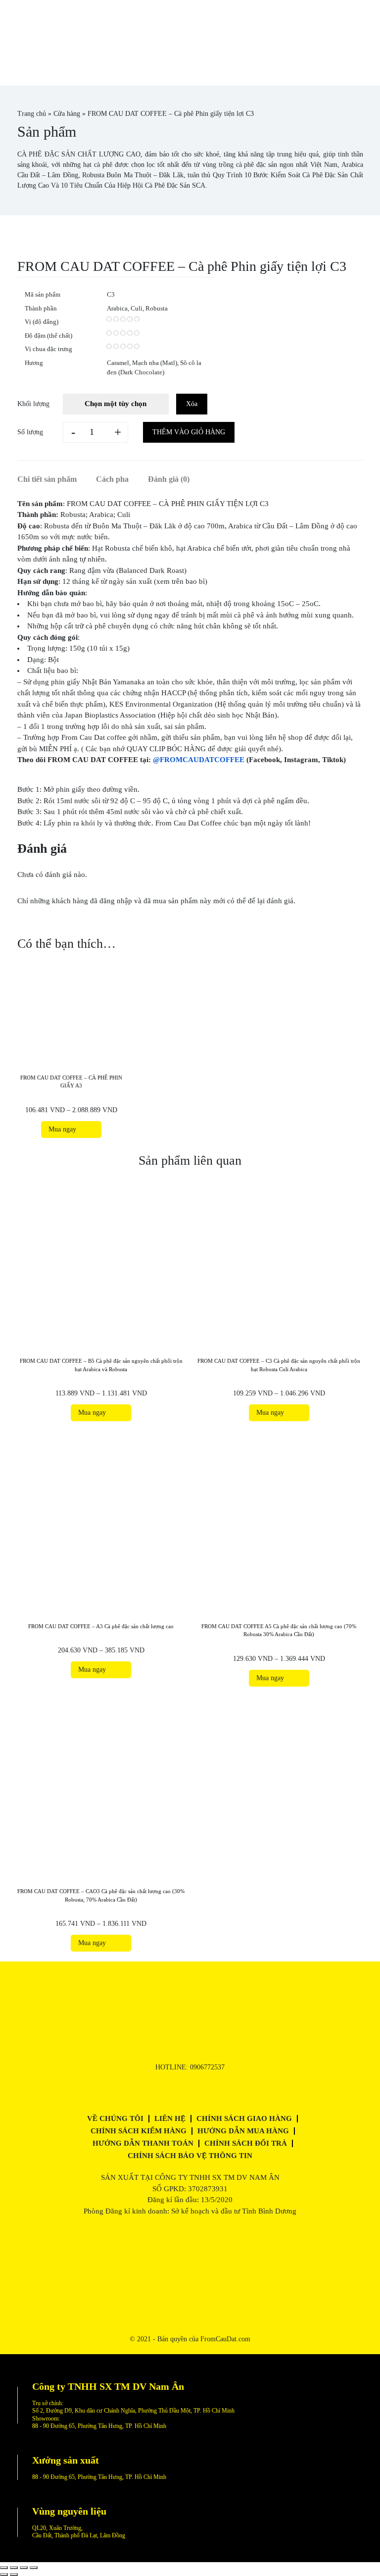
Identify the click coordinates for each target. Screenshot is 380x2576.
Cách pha (112, 479)
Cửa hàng (67, 114)
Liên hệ (170, 2118)
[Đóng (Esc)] (4, 2568)
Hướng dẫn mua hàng (243, 2131)
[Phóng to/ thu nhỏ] (34, 2568)
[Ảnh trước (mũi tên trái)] (4, 2575)
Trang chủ (32, 114)
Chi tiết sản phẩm (47, 479)
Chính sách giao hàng (244, 2118)
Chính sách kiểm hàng (139, 2131)
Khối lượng (33, 404)
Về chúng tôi (115, 2118)
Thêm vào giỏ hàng (189, 432)
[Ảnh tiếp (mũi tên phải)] (14, 2575)
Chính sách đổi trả (246, 2143)
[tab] (56, 479)
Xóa (192, 404)
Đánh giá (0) (169, 479)
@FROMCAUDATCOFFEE (199, 760)
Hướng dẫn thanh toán (143, 2143)
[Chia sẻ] (14, 2568)
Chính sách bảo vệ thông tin (190, 2156)
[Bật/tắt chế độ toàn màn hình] (24, 2568)
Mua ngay (64, 1129)
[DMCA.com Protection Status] (190, 2288)
